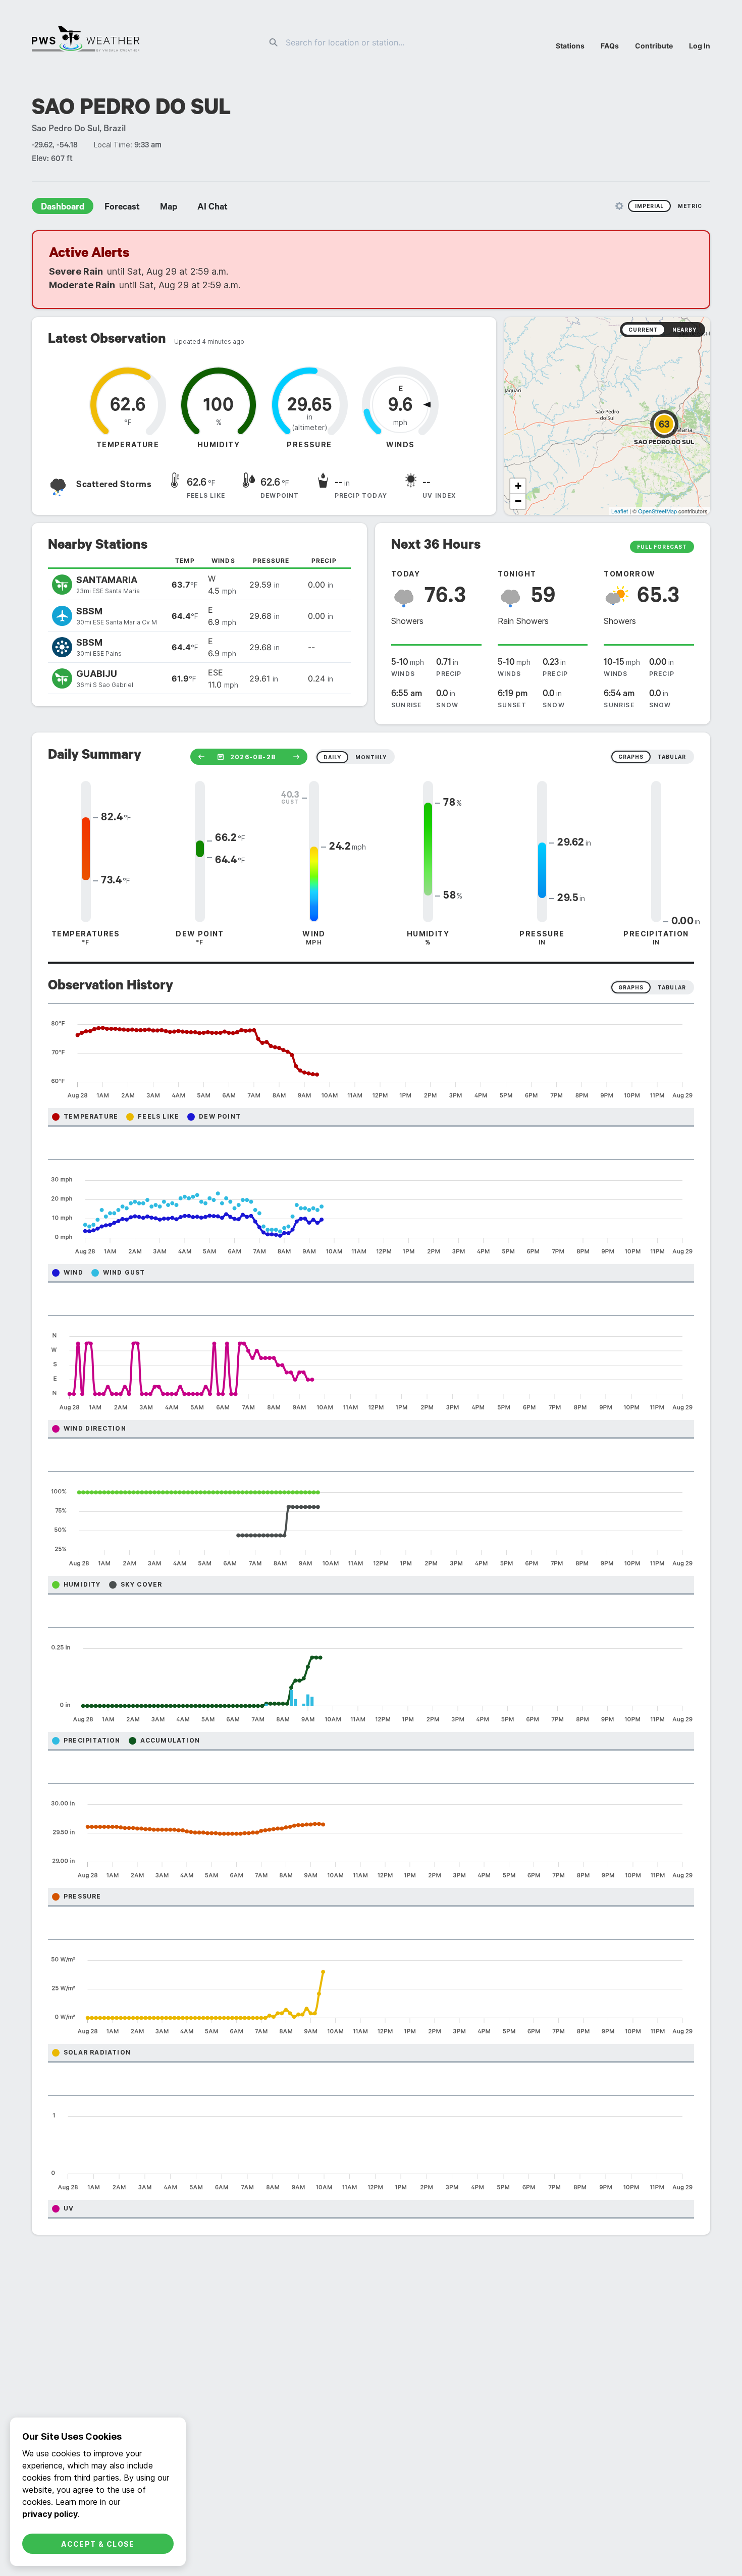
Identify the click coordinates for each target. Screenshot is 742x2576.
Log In (700, 46)
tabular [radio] (672, 757)
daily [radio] (332, 757)
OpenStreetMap (657, 511)
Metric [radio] (690, 206)
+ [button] (518, 486)
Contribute (654, 46)
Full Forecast (662, 547)
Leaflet (620, 511)
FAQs (610, 46)
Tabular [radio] (672, 987)
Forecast (122, 208)
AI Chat (213, 208)
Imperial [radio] (649, 206)
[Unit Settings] (619, 206)
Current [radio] (643, 330)
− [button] (518, 501)
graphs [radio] (631, 757)
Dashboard (63, 208)
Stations (570, 46)
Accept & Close (98, 2544)
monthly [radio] (371, 757)
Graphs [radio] (631, 987)
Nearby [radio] (684, 330)
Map (169, 208)
